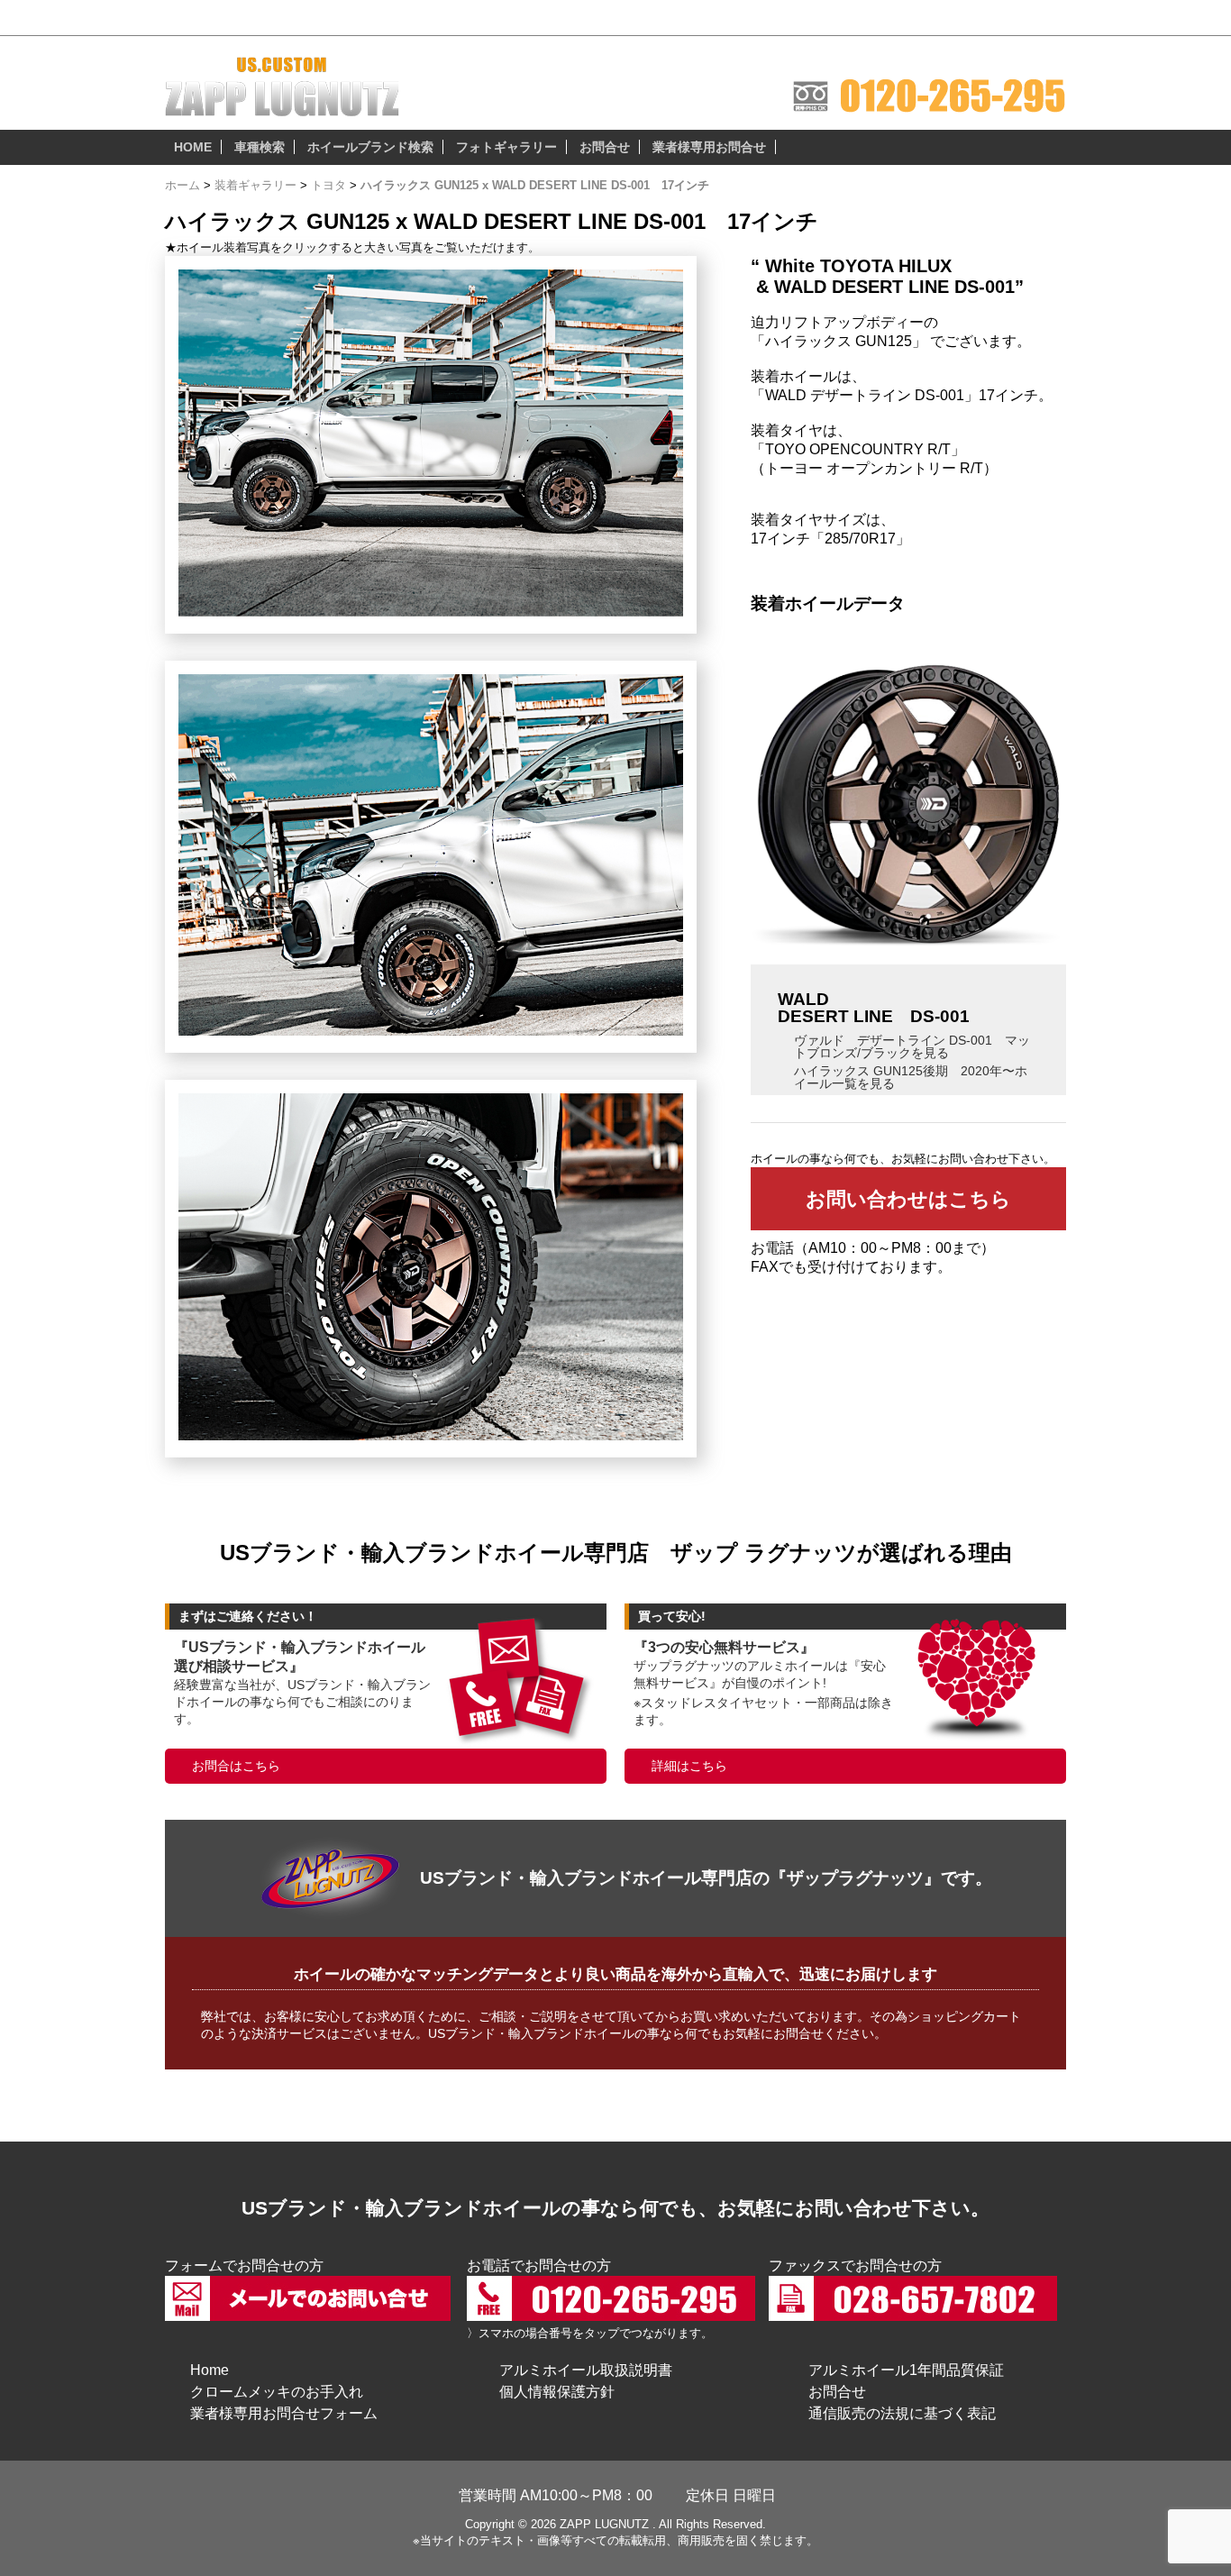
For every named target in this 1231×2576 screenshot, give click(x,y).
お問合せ (605, 147)
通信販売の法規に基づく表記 (902, 2413)
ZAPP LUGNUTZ (604, 2524)
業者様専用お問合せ (709, 147)
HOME (193, 147)
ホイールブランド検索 (370, 147)
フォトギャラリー (506, 147)
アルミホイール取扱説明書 (586, 2370)
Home (210, 2370)
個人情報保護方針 (557, 2392)
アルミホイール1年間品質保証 (906, 2370)
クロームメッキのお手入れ (277, 2392)
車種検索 (260, 147)
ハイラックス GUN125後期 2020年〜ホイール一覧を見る (911, 1077)
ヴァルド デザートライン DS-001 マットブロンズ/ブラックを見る (912, 1046)
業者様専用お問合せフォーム (284, 2413)
